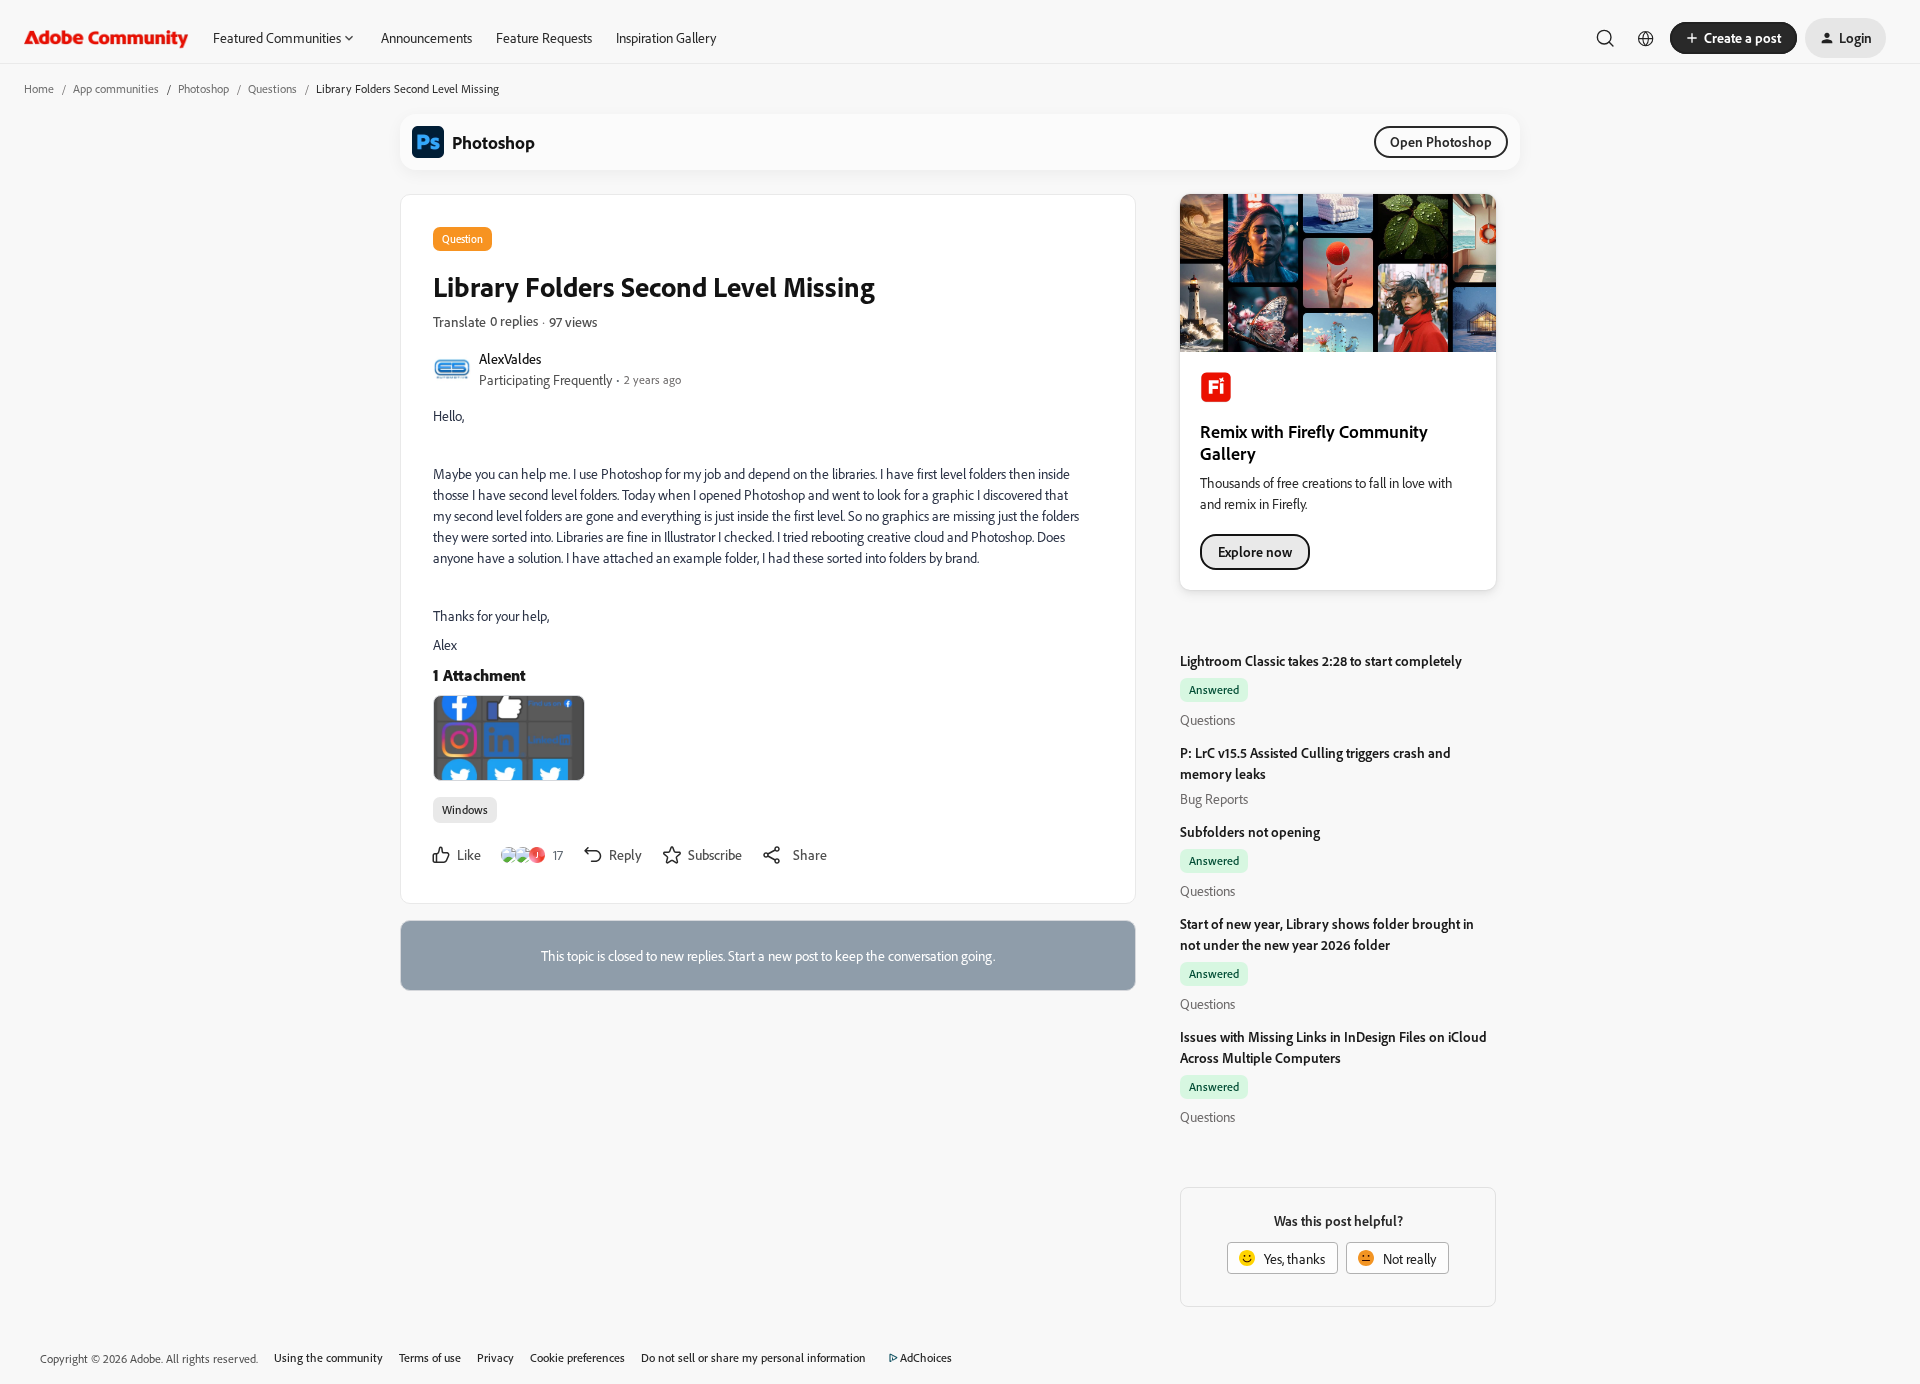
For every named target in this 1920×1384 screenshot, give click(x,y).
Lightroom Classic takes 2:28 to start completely (1321, 660)
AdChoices (926, 1357)
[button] (1733, 38)
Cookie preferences (577, 1357)
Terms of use (430, 1357)
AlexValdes (510, 358)
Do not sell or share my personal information (753, 1357)
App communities (116, 88)
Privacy (495, 1357)
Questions (272, 88)
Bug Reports (1214, 798)
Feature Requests (544, 37)
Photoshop (203, 88)
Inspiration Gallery (666, 37)
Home (39, 88)
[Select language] (1646, 38)
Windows (465, 809)
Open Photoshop (1441, 141)
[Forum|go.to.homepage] (106, 38)
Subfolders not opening (1250, 831)
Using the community (328, 1357)
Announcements (426, 37)
